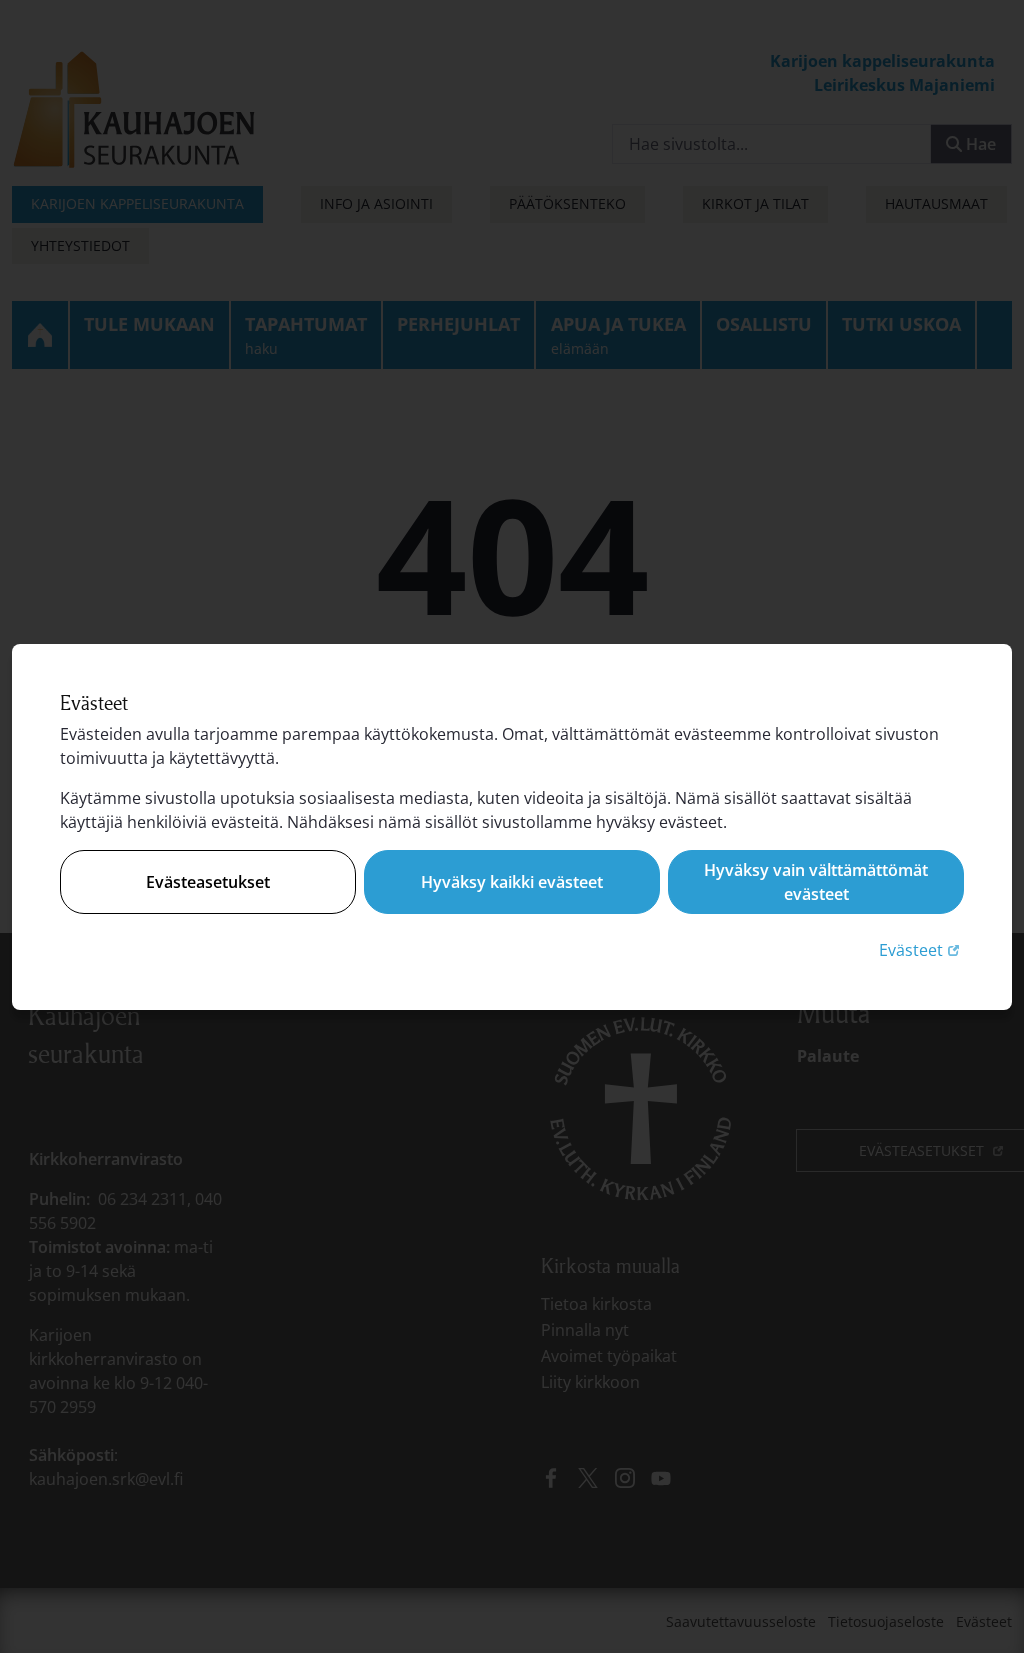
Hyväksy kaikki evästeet (512, 882)
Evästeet (921, 949)
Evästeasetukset (208, 882)
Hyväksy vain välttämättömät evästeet (816, 882)
